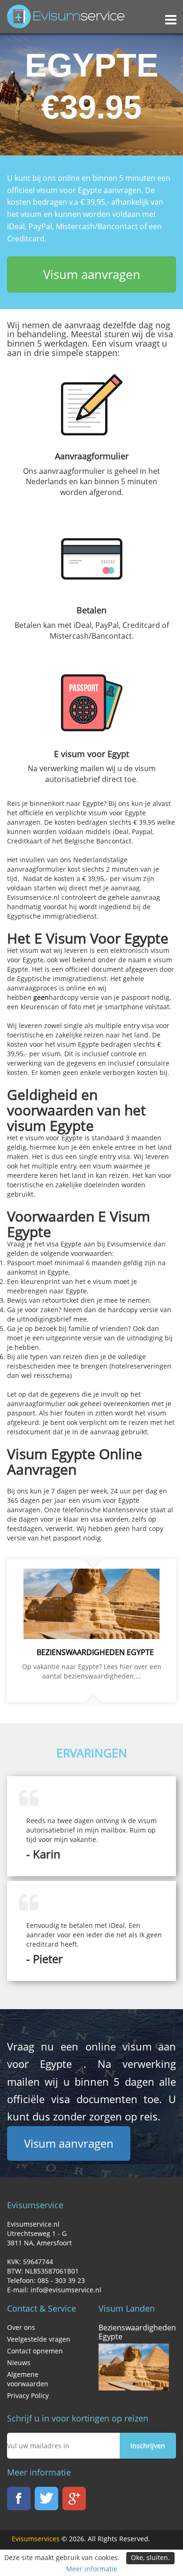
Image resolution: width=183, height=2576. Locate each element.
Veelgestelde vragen (39, 2339)
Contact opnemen (35, 2351)
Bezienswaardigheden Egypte (137, 2332)
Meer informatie (92, 2569)
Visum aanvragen (92, 274)
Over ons (21, 2327)
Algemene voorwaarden (28, 2379)
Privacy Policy (28, 2395)
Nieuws (19, 2363)
